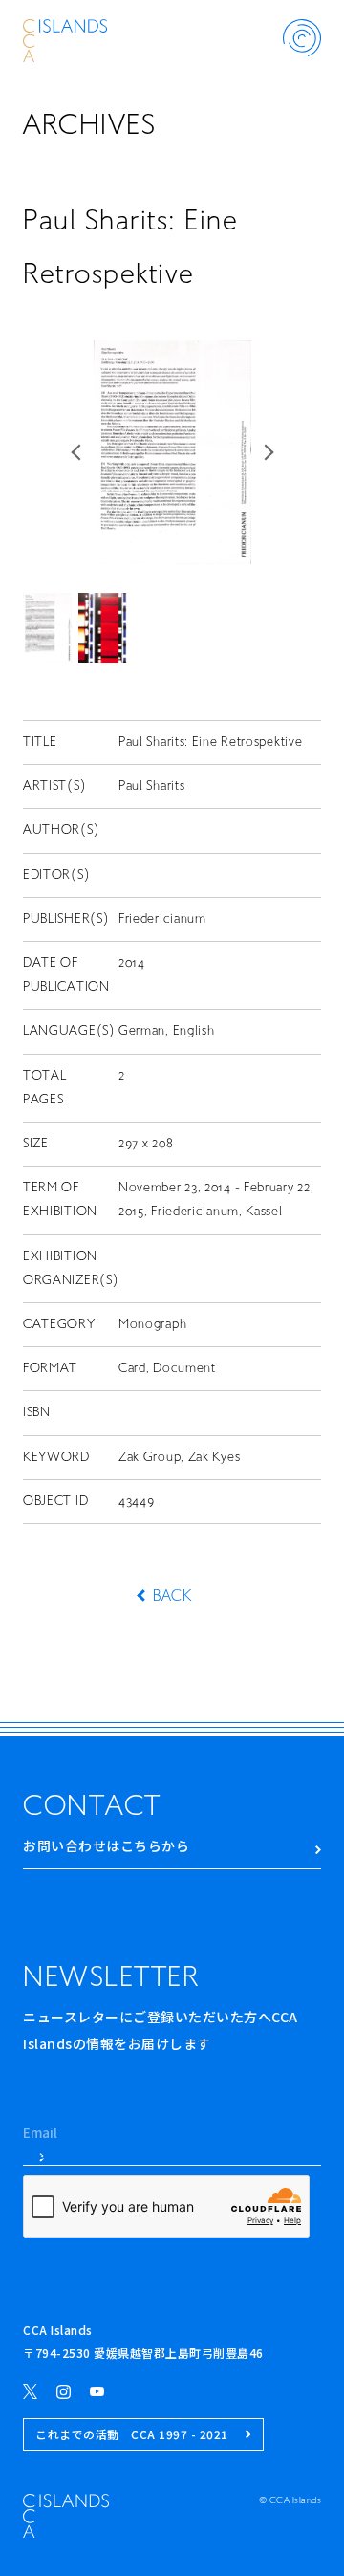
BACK (172, 1597)
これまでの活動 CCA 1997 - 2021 (132, 2434)
